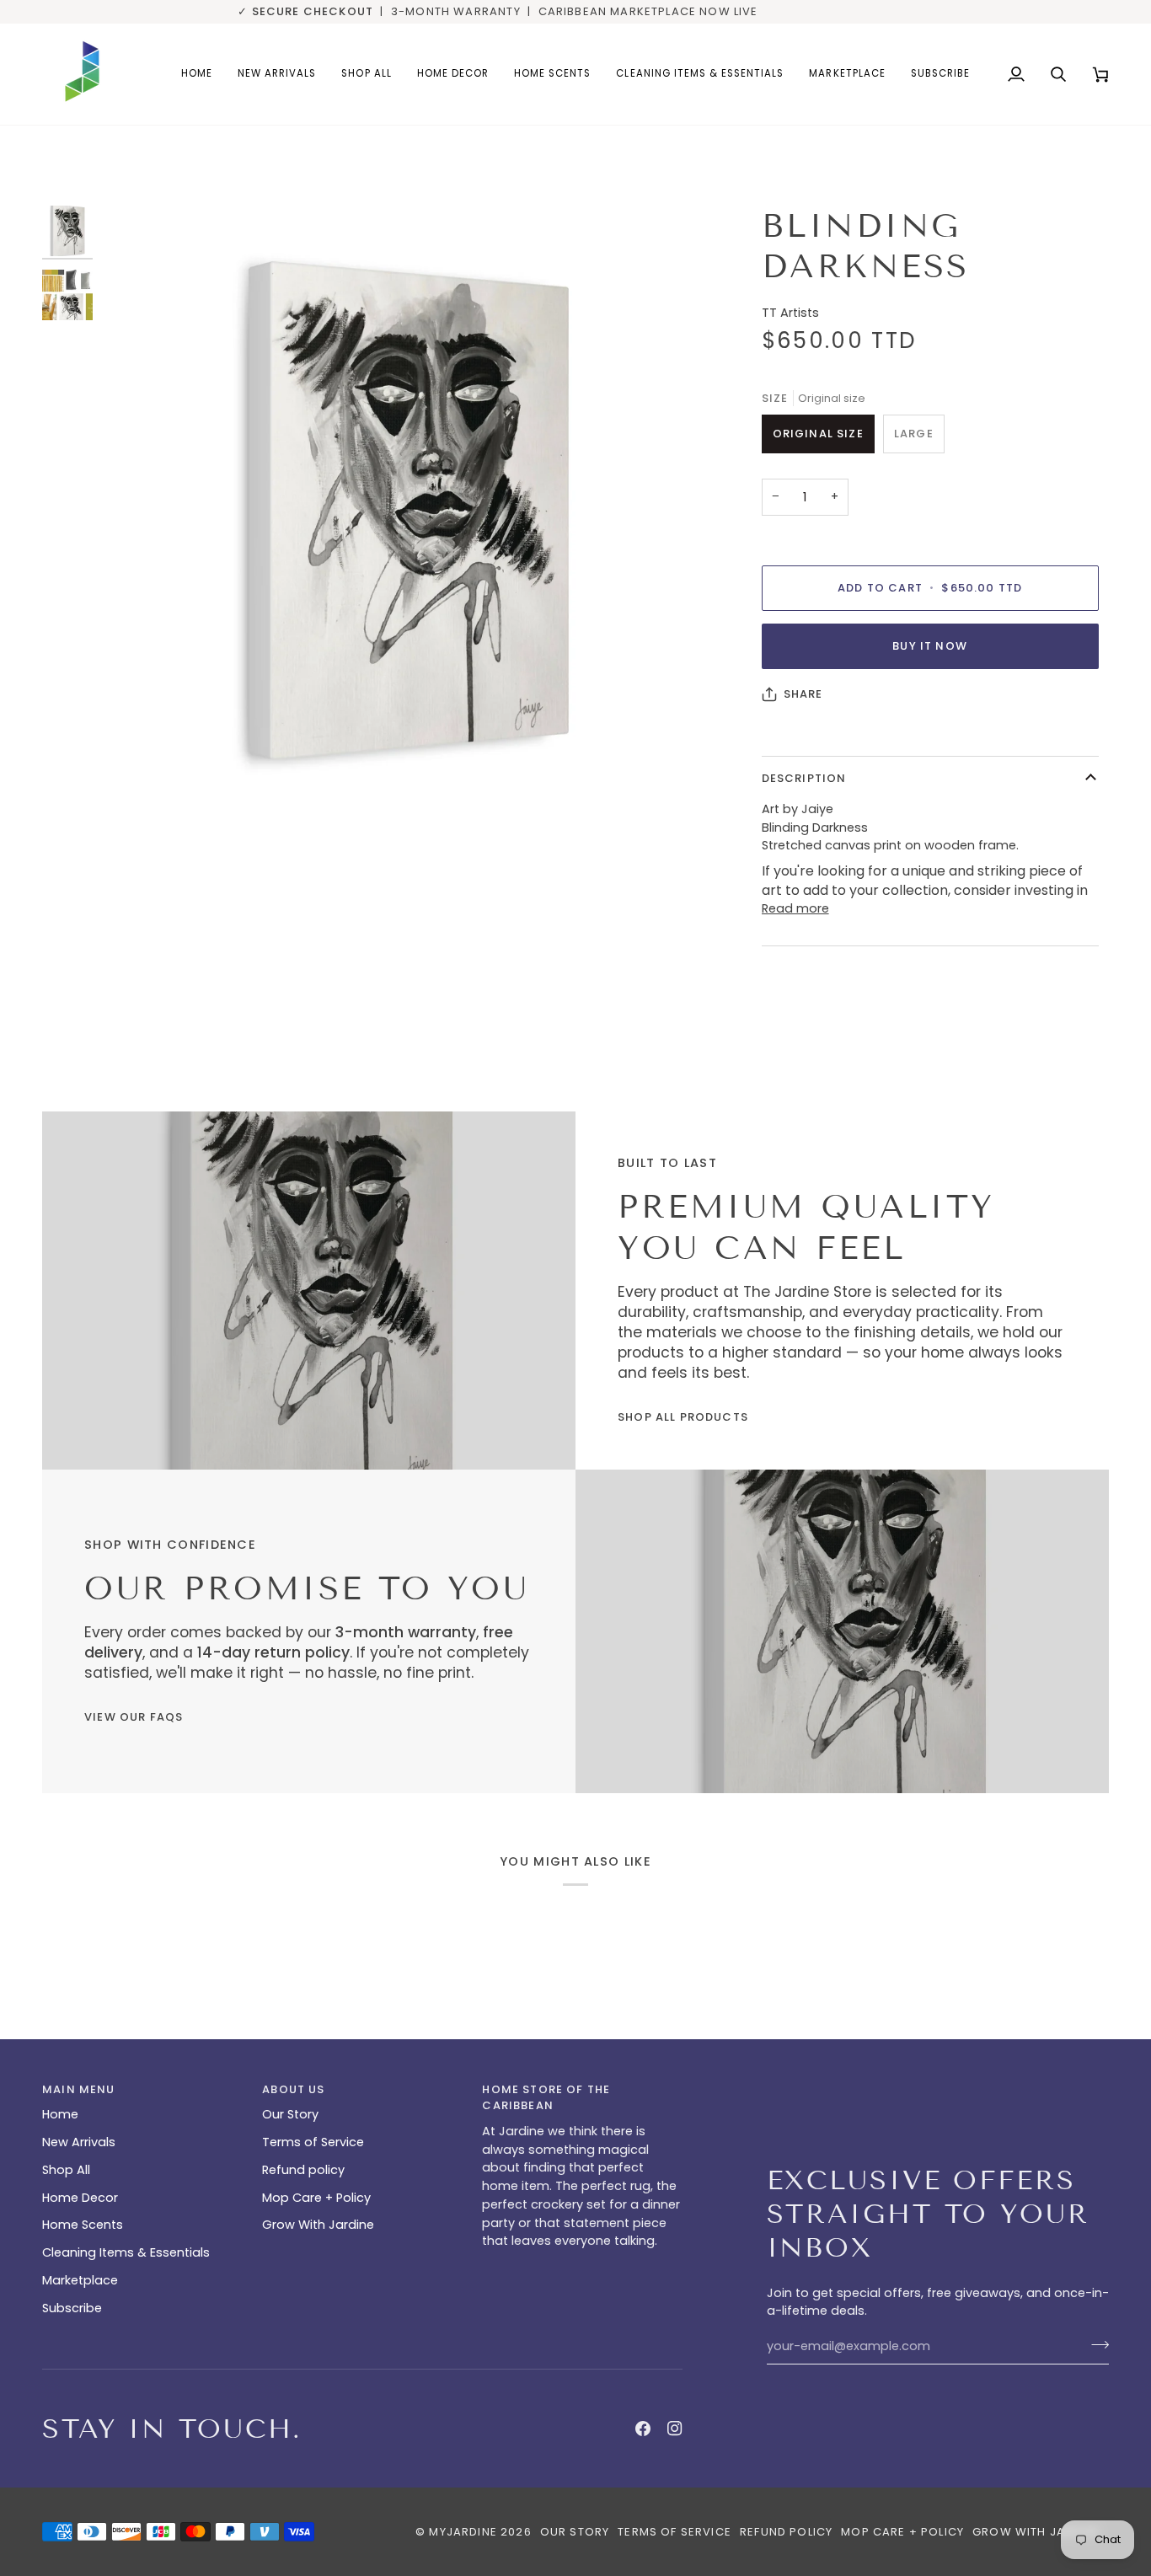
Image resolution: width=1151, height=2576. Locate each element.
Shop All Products (683, 1417)
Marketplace (80, 2280)
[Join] (1095, 2344)
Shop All (66, 2170)
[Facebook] (643, 2429)
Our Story (290, 2114)
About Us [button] (293, 2089)
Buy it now (930, 646)
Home (60, 2114)
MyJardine (463, 2532)
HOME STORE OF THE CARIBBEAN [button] (546, 2098)
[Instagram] (675, 2429)
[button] (453, 74)
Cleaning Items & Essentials (126, 2252)
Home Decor (80, 2198)
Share (803, 694)
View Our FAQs (134, 1717)
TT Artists (790, 313)
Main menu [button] (79, 2089)
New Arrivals (79, 2142)
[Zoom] (133, 782)
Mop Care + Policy (316, 2198)
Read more (795, 908)
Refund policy (303, 2170)
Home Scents (83, 2225)
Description (804, 778)
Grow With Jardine (318, 2225)
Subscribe (72, 2308)
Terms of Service (313, 2142)
